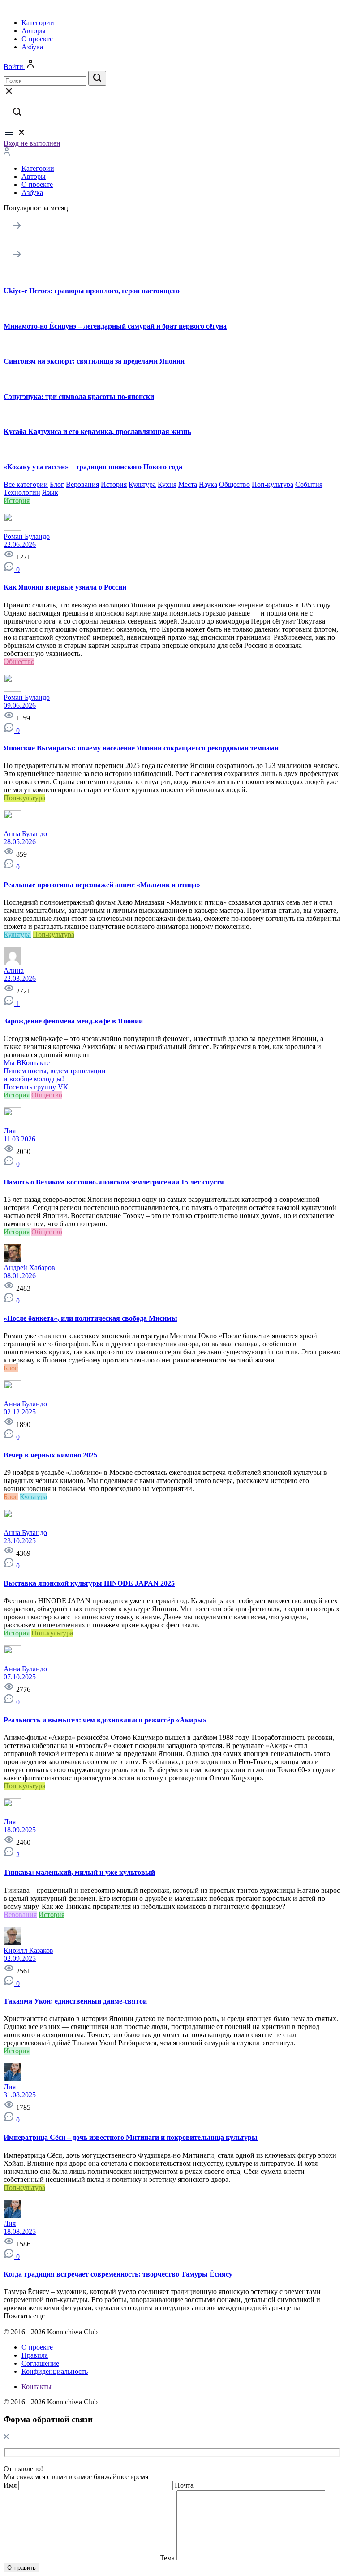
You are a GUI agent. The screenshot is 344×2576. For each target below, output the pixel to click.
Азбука (32, 47)
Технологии (22, 492)
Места (188, 484)
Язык (50, 492)
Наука (208, 484)
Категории (38, 23)
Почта (184, 2485)
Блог (57, 484)
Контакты (37, 2387)
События (309, 484)
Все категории (26, 484)
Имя (10, 2485)
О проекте (37, 39)
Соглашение (40, 2363)
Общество (234, 484)
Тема (167, 2558)
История (114, 484)
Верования (82, 484)
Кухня (167, 484)
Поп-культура (273, 484)
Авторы (34, 31)
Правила (35, 2355)
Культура (142, 484)
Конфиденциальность (55, 2371)
